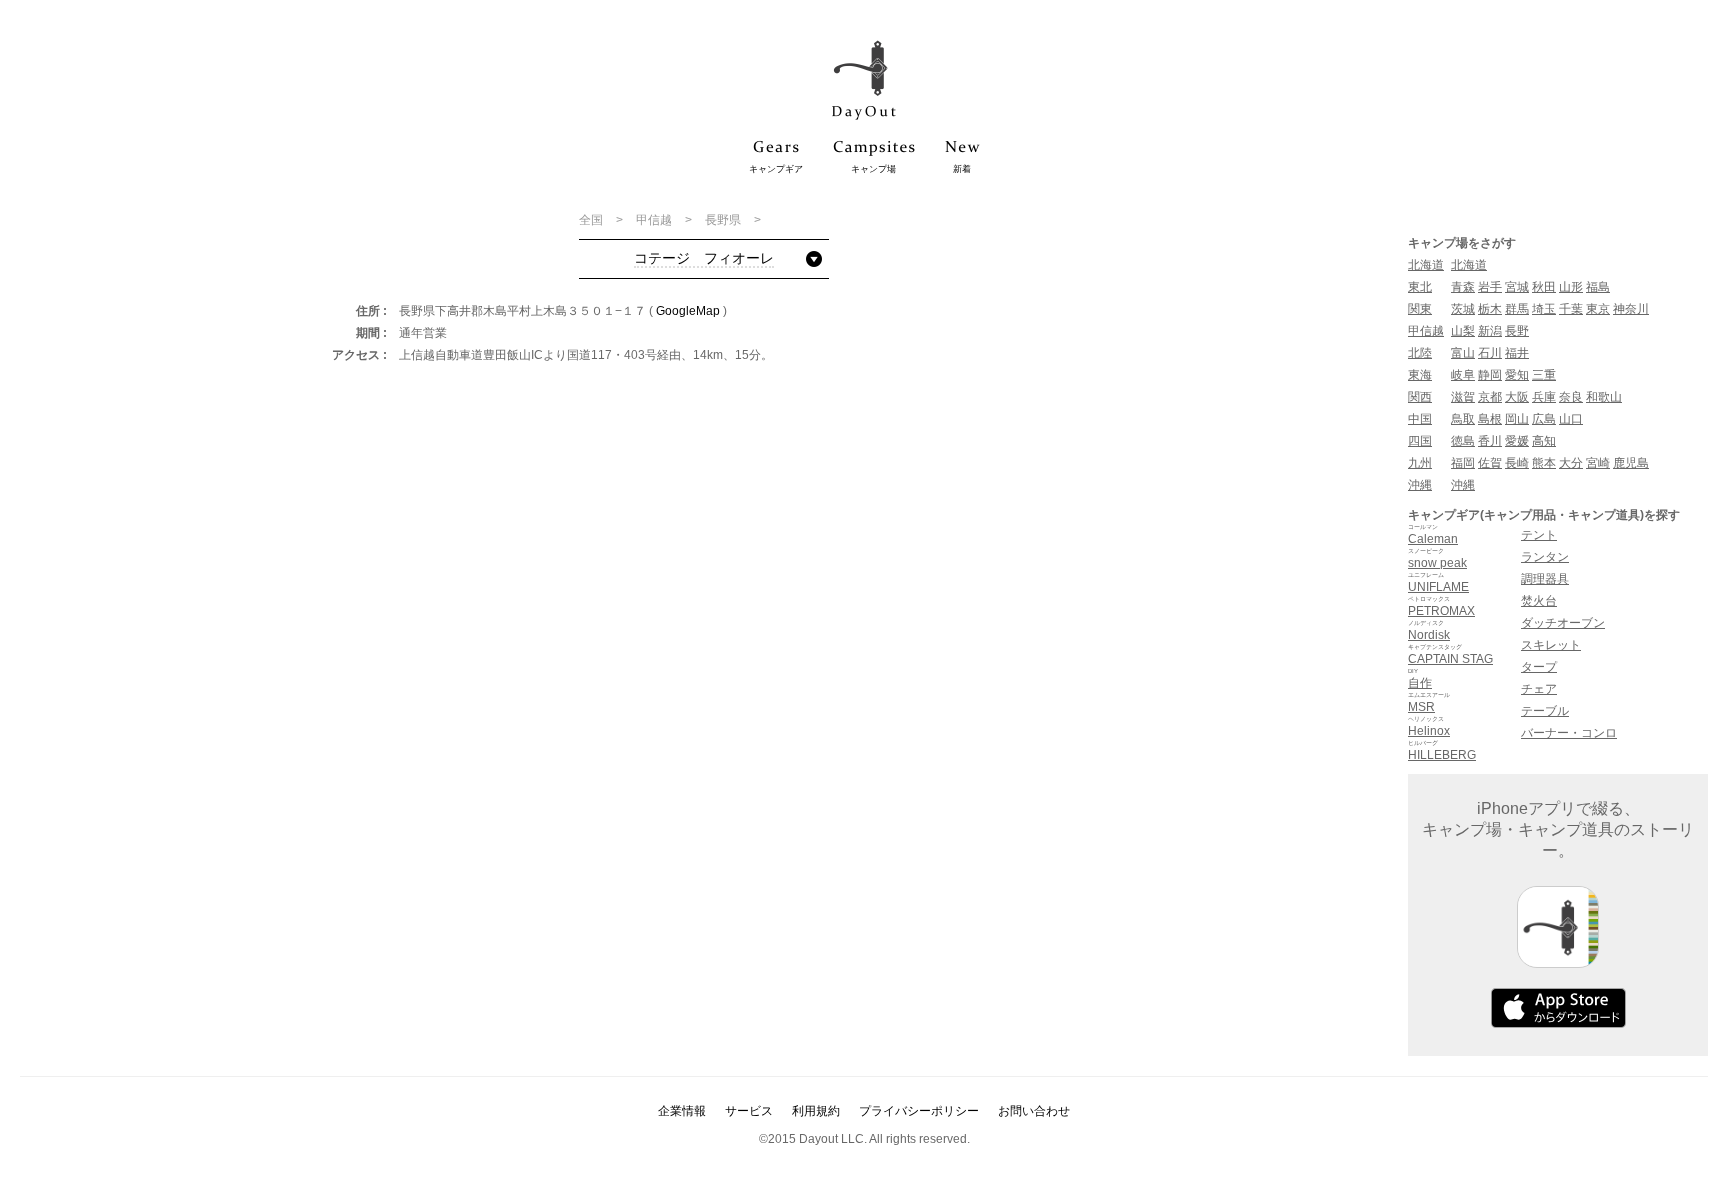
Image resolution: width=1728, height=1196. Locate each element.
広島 (1544, 419)
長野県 (724, 220)
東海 (1420, 375)
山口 (1571, 419)
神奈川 (1631, 309)
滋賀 (1463, 397)
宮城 (1517, 287)
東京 (1598, 309)
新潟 (1490, 331)
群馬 (1517, 309)
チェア (1539, 689)
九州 (1420, 463)
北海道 (1426, 265)
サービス (749, 1111)
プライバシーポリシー (919, 1111)
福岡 (1463, 463)
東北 (1420, 287)
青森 (1463, 287)
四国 (1420, 441)
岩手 (1490, 287)
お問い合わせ (1034, 1111)
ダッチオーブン (1563, 623)
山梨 (1463, 331)
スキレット (1551, 645)
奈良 (1571, 397)
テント (1539, 535)
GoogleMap (688, 311)
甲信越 (655, 220)
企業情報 (682, 1111)
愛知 (1517, 375)
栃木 (1490, 309)
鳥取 (1463, 419)
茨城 (1463, 309)
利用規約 (816, 1111)
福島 (1598, 287)
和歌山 (1604, 397)
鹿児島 (1631, 463)
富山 (1463, 353)
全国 (592, 220)
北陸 (1420, 353)
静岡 (1490, 375)
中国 (1420, 419)
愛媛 (1517, 441)
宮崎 (1598, 463)
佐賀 (1490, 463)
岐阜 (1463, 375)
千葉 (1571, 309)
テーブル (1545, 711)
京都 (1490, 397)
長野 (1517, 331)
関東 (1420, 309)
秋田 (1544, 287)
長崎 (1517, 463)
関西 (1420, 397)
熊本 (1544, 463)
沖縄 (1420, 485)
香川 (1490, 441)
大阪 (1517, 397)
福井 (1517, 353)
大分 (1571, 463)
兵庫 (1544, 397)
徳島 (1463, 441)
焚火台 (1539, 601)
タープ (1539, 667)
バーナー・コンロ (1569, 733)
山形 (1571, 287)
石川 (1490, 353)
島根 (1490, 419)
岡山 (1517, 419)
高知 (1544, 441)
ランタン (1545, 557)
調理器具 (1545, 579)
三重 (1544, 375)
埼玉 (1544, 309)
